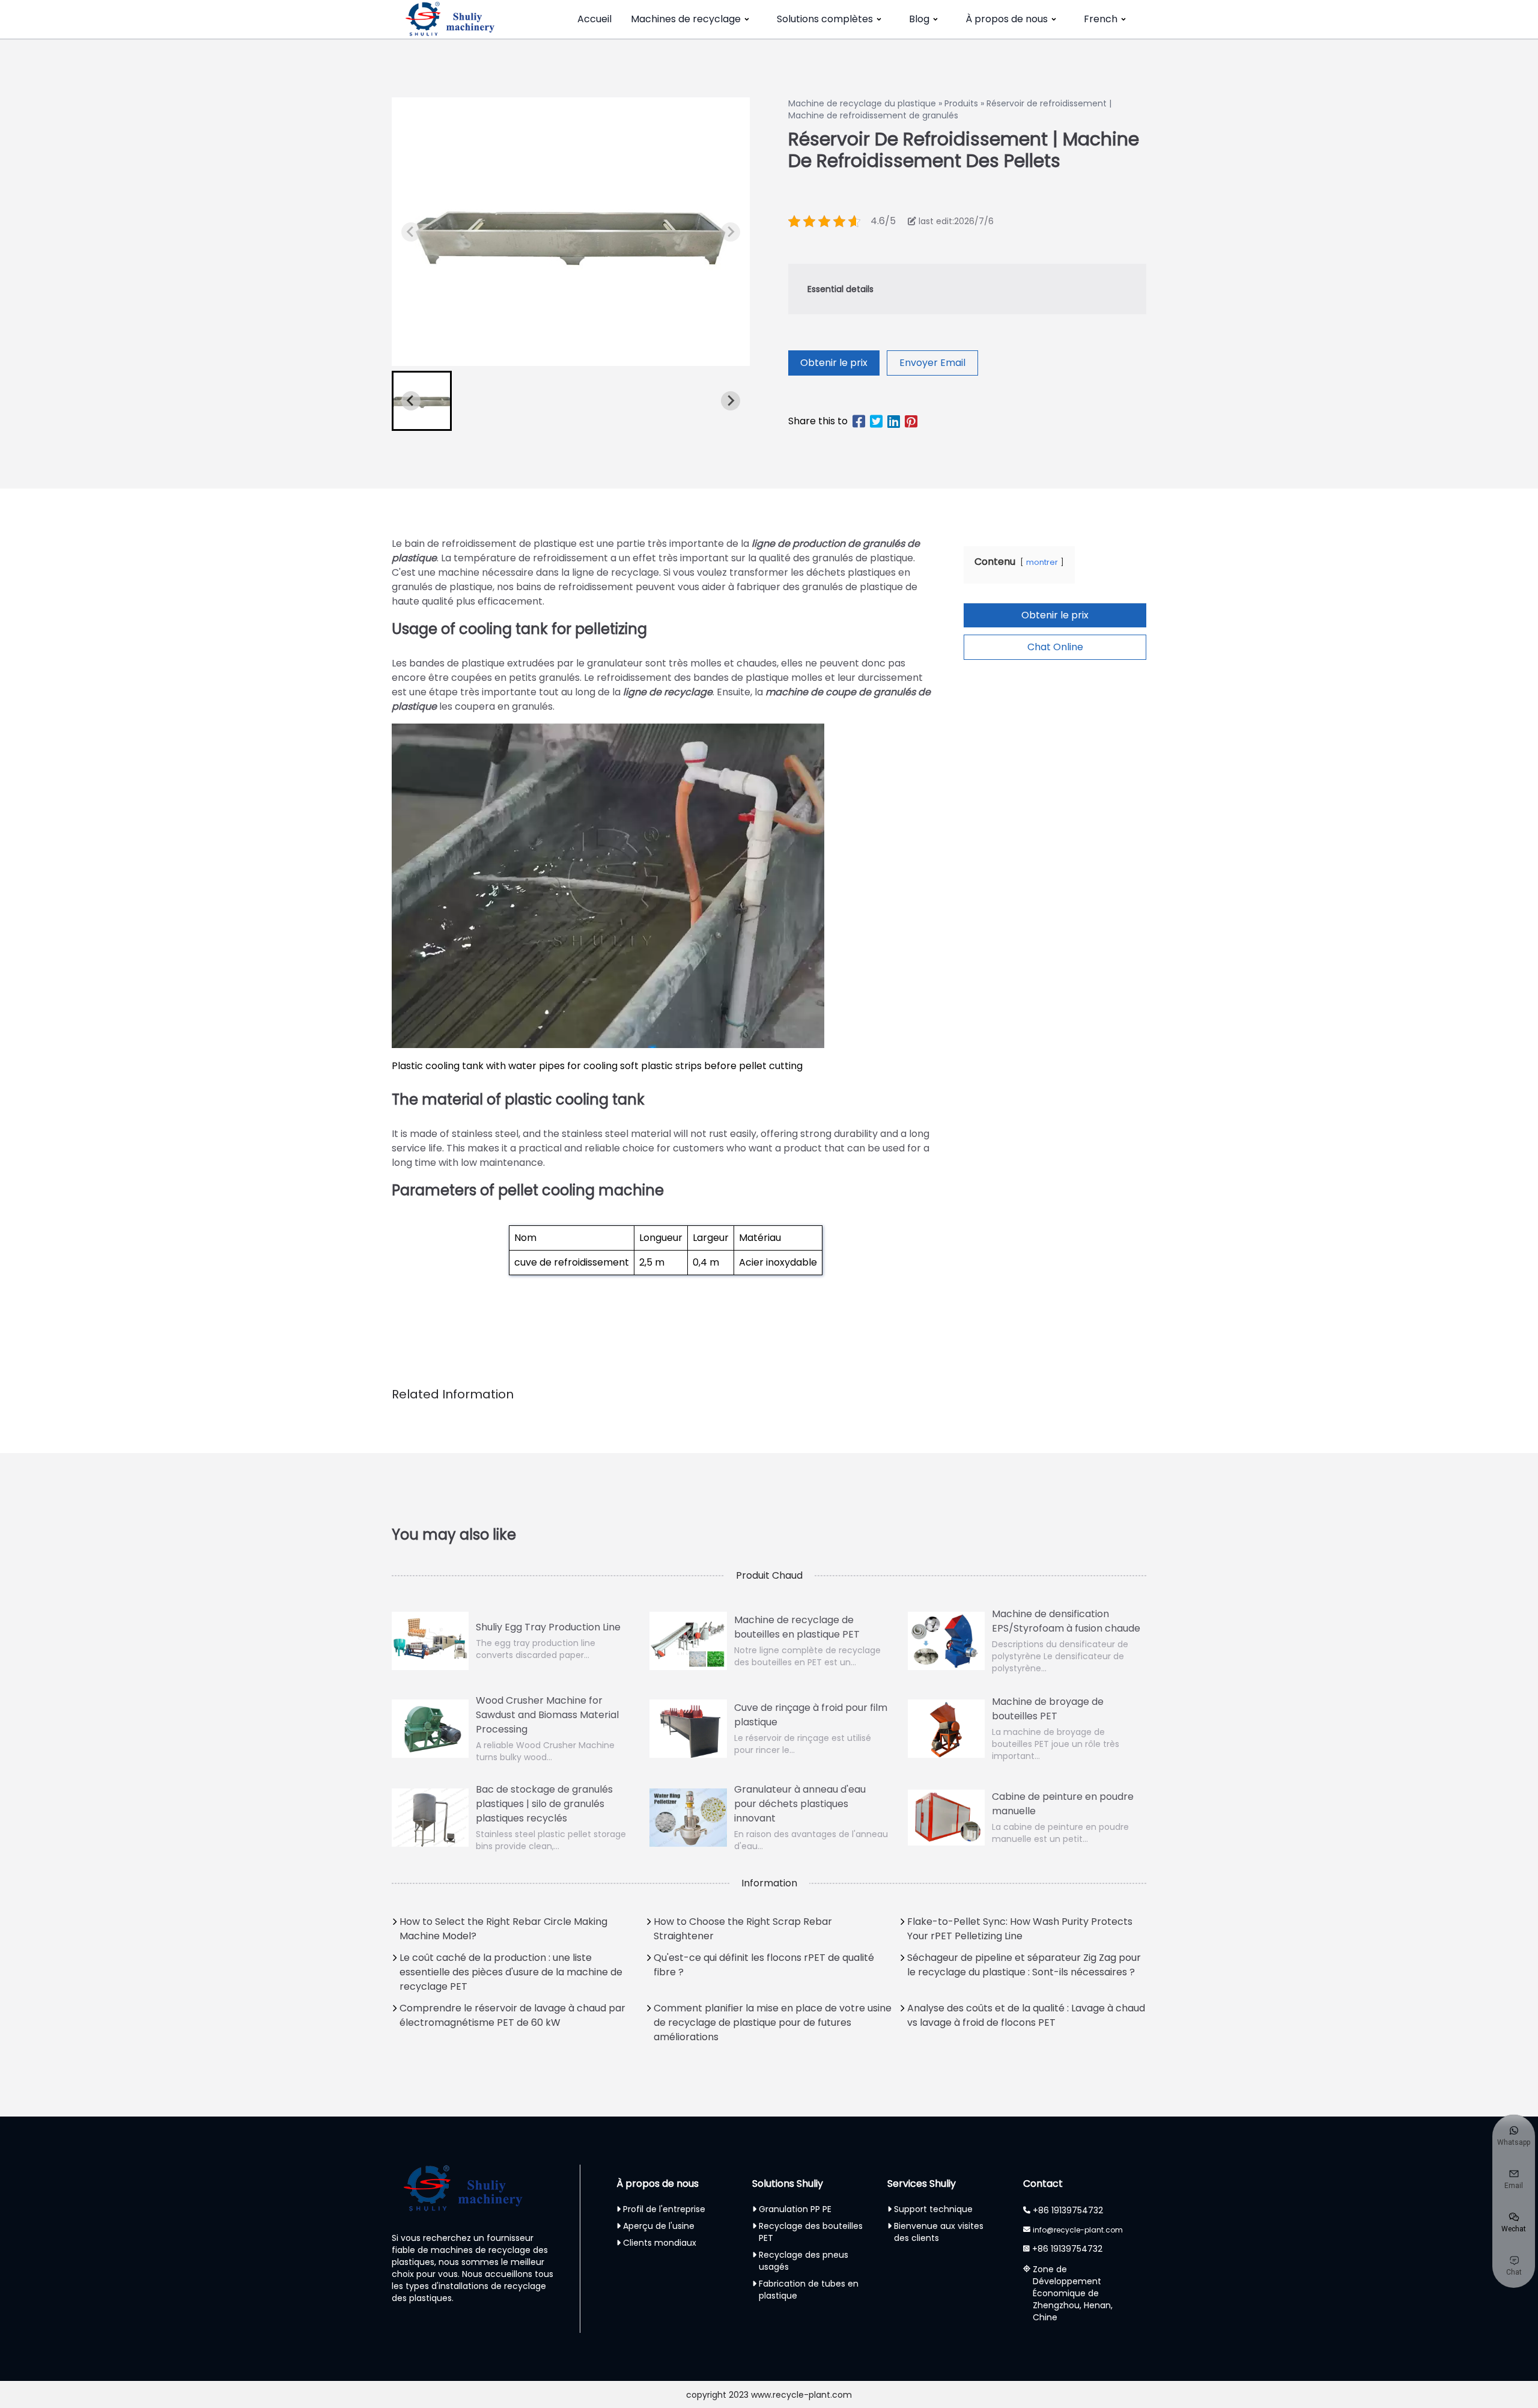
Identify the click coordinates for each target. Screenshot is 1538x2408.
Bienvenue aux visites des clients (939, 2232)
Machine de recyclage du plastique (862, 103)
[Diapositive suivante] (731, 232)
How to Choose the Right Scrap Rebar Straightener (743, 1929)
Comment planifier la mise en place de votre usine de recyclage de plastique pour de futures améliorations (773, 2022)
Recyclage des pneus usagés (804, 2261)
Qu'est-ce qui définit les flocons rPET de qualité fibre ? (764, 1965)
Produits (961, 103)
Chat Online (1055, 647)
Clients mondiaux (660, 2243)
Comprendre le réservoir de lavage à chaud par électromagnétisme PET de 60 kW (512, 2015)
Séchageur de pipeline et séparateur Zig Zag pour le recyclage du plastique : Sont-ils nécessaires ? (1024, 1965)
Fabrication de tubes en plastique (809, 2290)
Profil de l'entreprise (664, 2209)
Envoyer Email (932, 363)
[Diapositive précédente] (411, 232)
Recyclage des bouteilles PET (811, 2232)
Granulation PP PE (795, 2209)
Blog (919, 19)
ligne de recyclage (668, 692)
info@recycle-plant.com (1078, 2230)
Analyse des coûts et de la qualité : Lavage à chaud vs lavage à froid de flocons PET (1026, 2015)
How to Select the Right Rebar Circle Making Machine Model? (503, 1929)
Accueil (594, 19)
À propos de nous (1007, 19)
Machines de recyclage (686, 19)
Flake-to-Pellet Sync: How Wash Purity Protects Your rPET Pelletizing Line (1020, 1929)
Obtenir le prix (834, 363)
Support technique (933, 2209)
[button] (422, 401)
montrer (1042, 562)
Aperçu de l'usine (659, 2226)
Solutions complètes (825, 19)
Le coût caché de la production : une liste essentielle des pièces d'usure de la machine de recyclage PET (511, 1972)
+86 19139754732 (1068, 2210)
